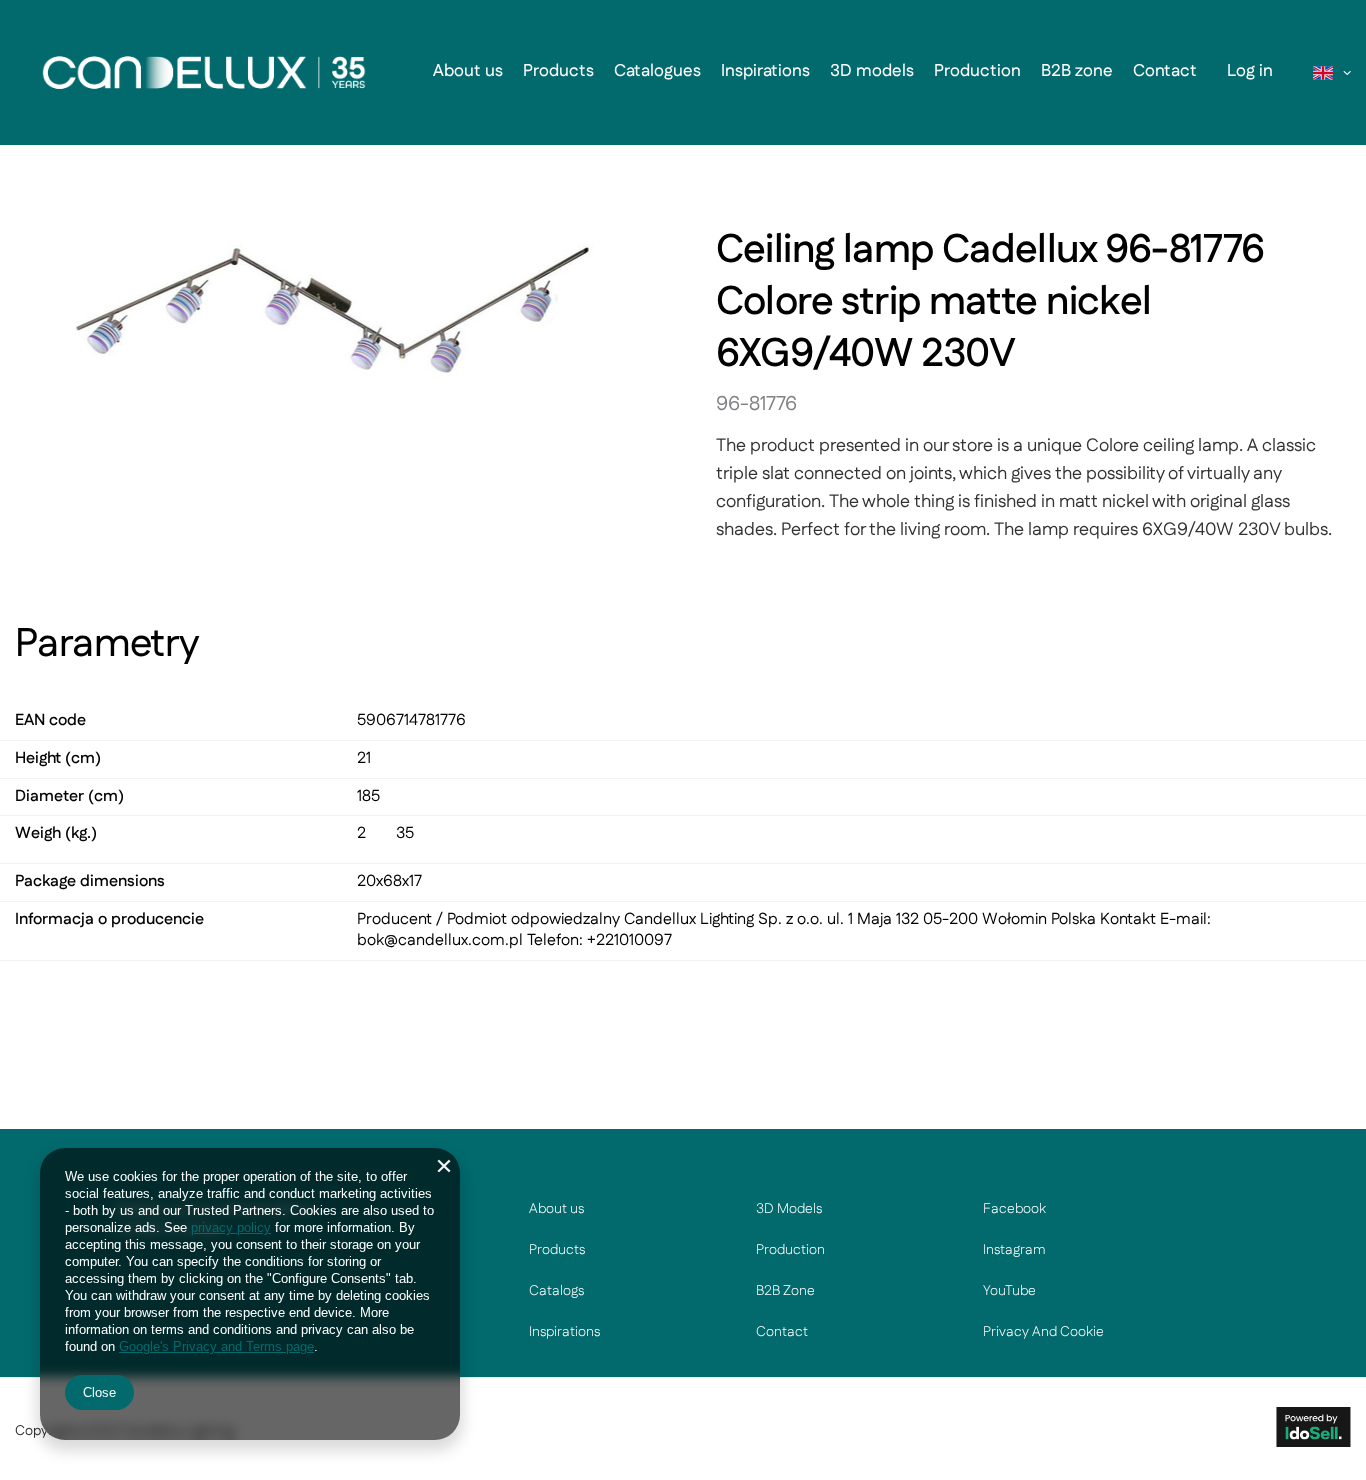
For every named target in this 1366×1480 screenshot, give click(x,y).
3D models (872, 71)
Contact (1165, 71)
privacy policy (231, 1227)
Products (558, 71)
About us (468, 71)
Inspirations (765, 71)
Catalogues (657, 71)
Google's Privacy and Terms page (216, 1346)
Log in (1250, 71)
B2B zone (1077, 71)
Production (977, 71)
